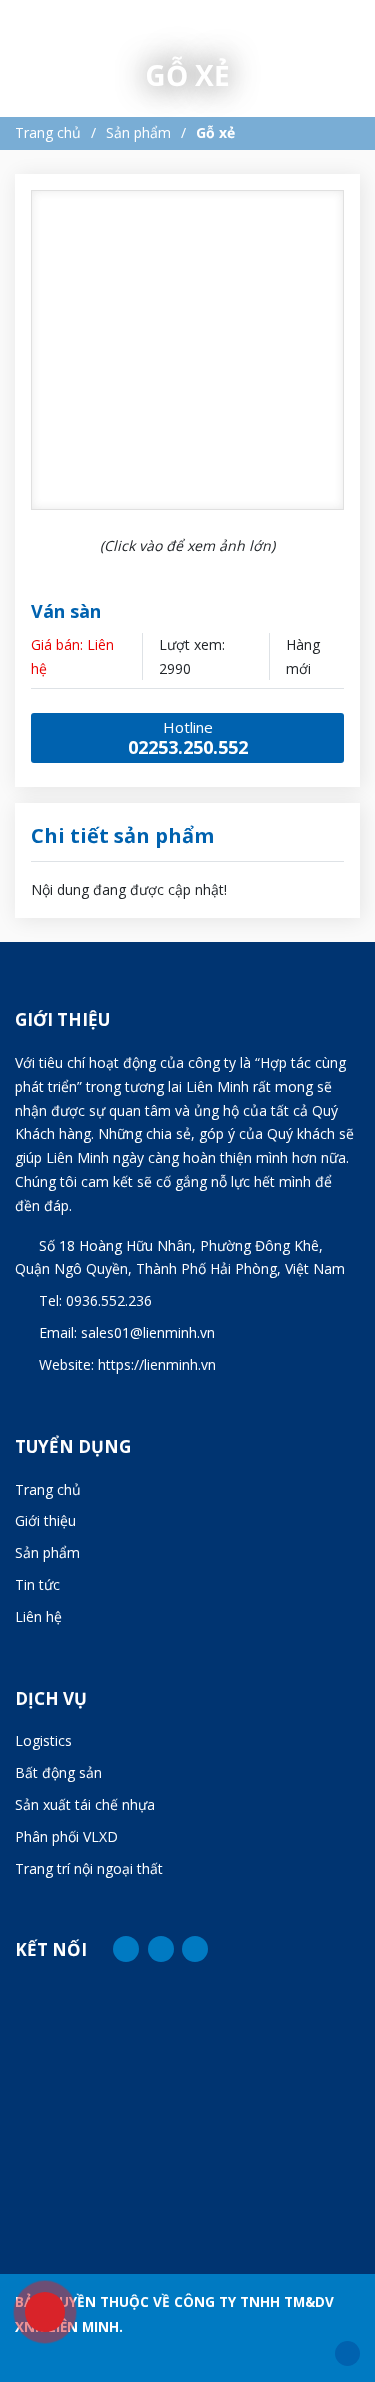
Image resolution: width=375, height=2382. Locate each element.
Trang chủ (48, 132)
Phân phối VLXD (66, 1836)
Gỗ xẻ (215, 132)
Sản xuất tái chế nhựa (85, 1804)
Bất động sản (58, 1772)
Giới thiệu (45, 1520)
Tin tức (37, 1584)
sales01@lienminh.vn (148, 1332)
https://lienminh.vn (157, 1364)
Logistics (43, 1740)
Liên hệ (38, 1616)
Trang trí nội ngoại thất (89, 1868)
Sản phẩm (138, 132)
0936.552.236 (109, 1300)
